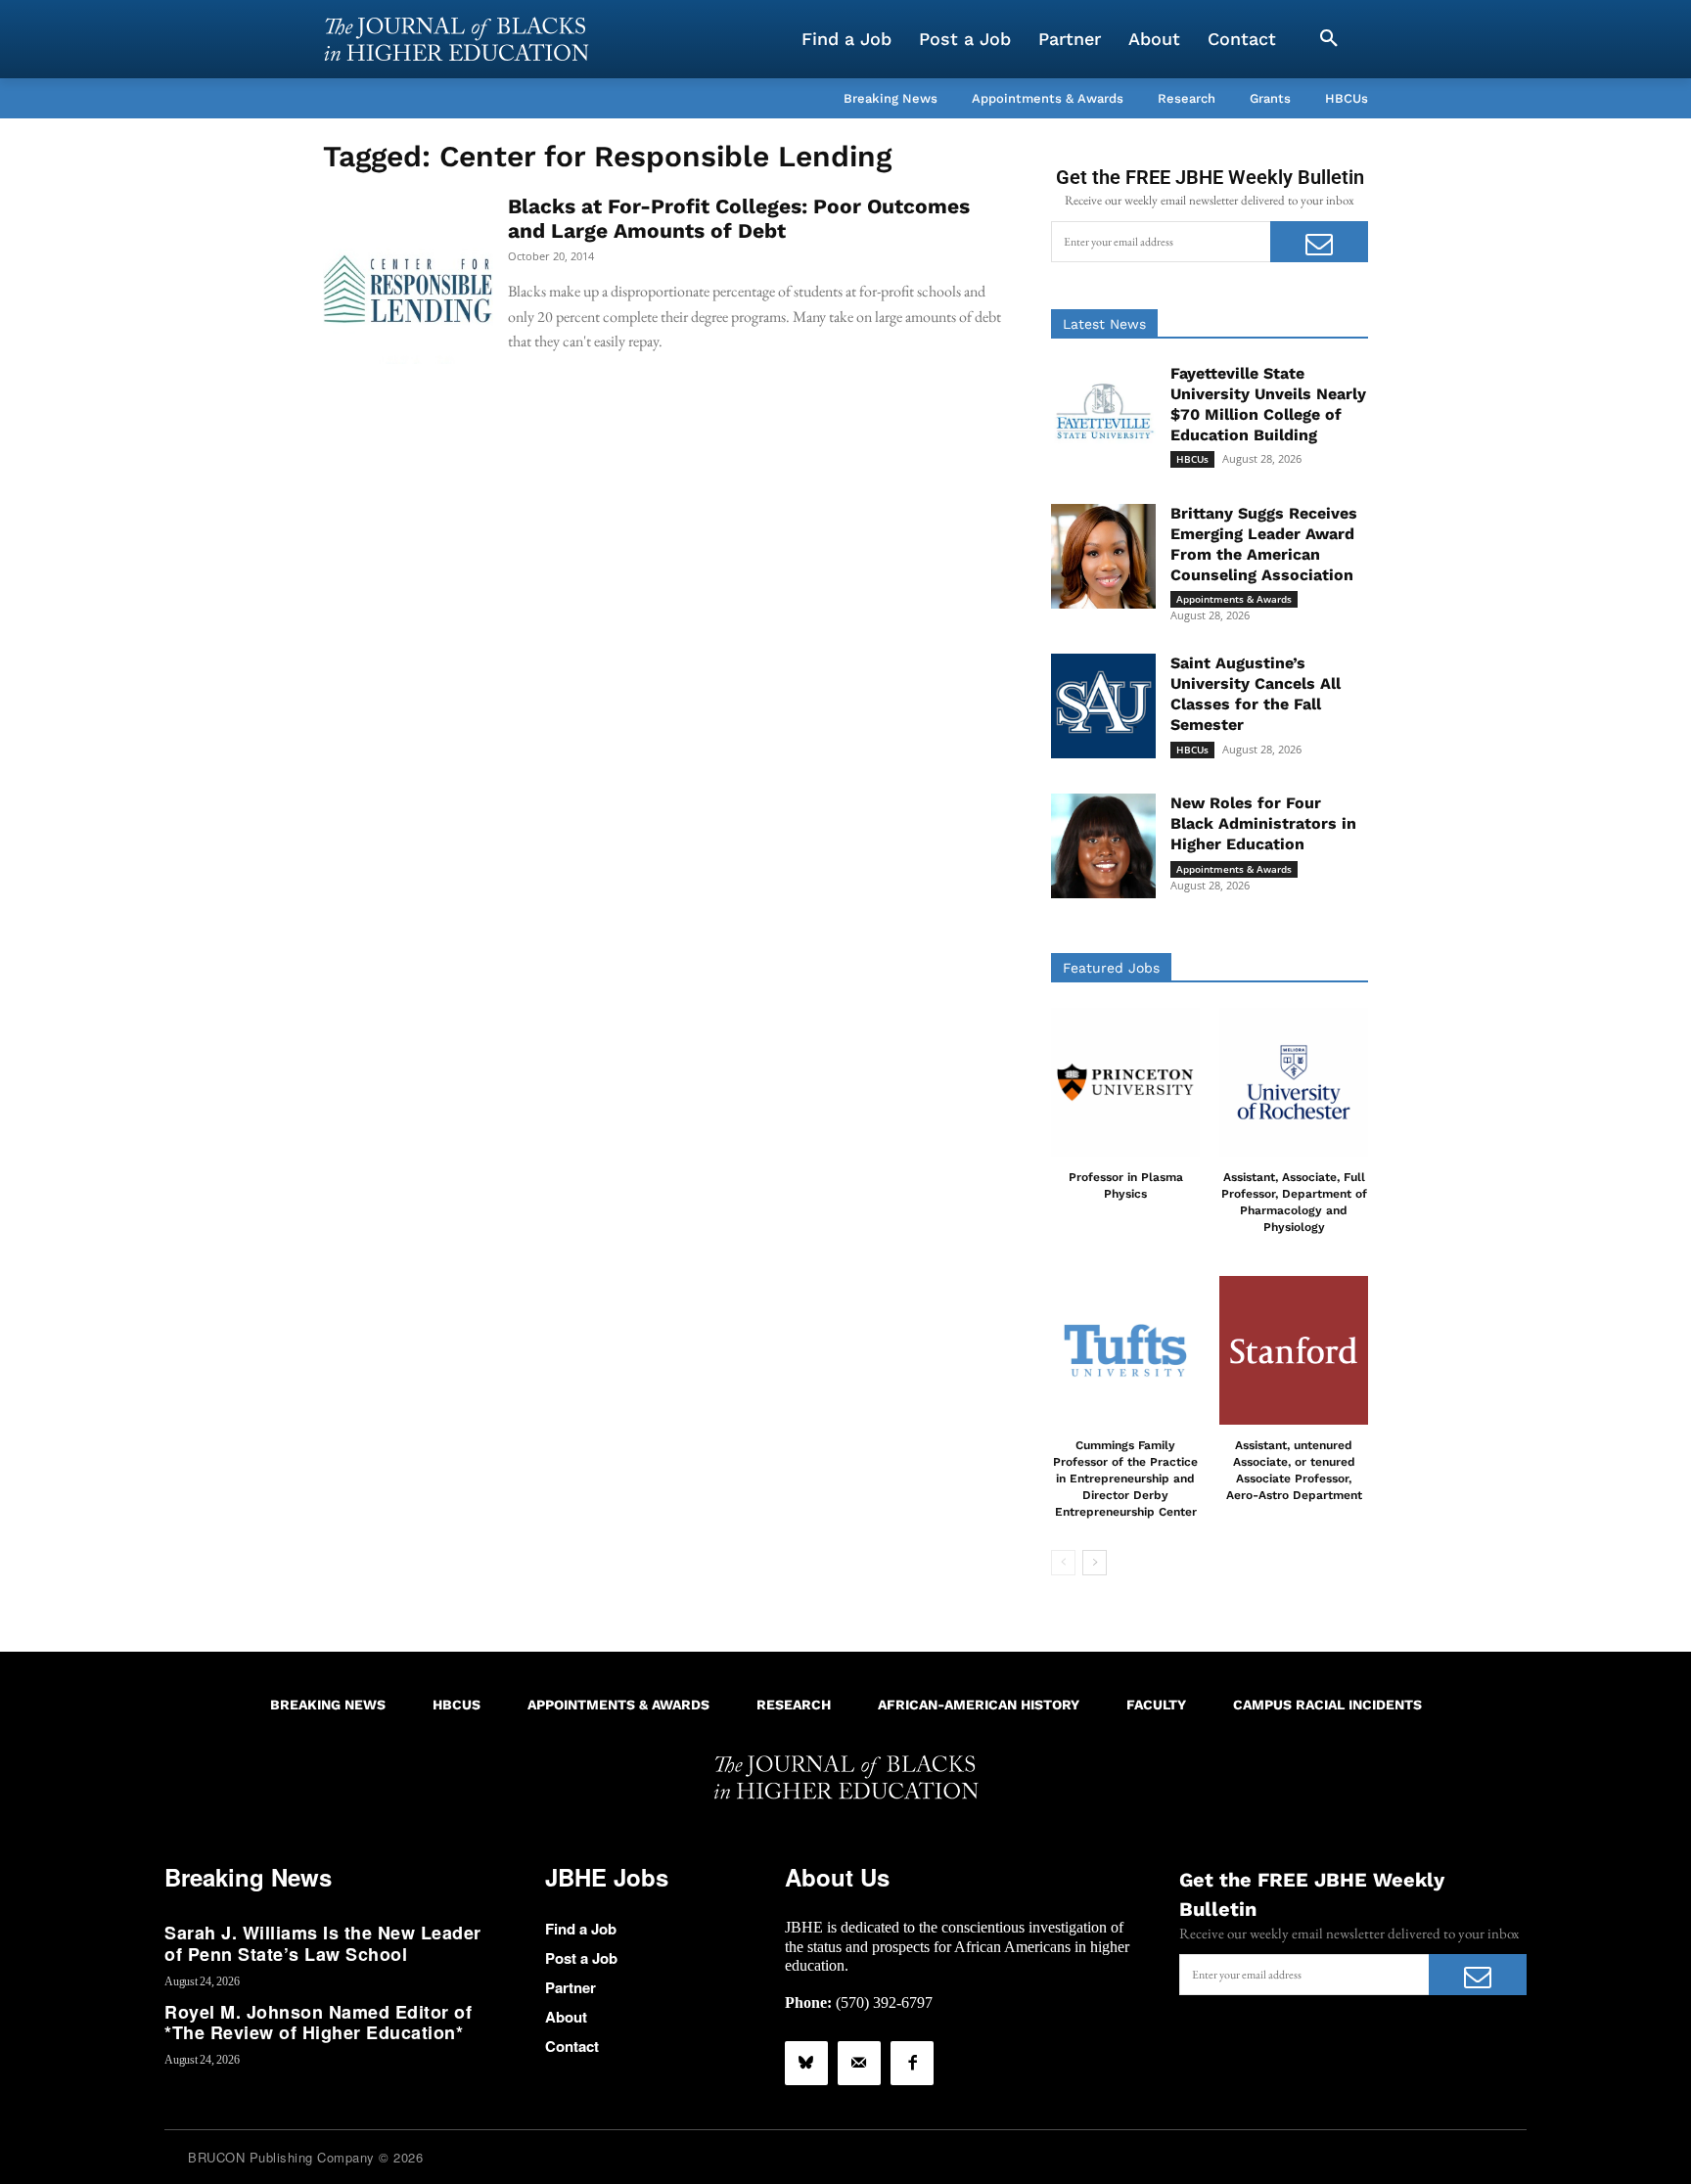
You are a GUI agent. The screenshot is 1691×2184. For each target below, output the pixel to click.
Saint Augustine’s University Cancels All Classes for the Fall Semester (1256, 693)
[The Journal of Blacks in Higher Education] (456, 39)
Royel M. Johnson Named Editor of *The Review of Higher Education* (318, 2023)
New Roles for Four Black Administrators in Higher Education (1263, 823)
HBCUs (1192, 459)
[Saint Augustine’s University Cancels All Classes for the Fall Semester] (1103, 706)
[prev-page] (1063, 1563)
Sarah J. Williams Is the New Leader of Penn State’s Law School (323, 1943)
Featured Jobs (1111, 968)
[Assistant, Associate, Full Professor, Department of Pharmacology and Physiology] (1294, 1082)
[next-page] (1095, 1563)
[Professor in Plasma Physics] (1125, 1082)
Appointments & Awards (1234, 599)
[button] (1329, 39)
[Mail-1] (859, 2063)
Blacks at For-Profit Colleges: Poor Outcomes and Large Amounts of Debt (739, 218)
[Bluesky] (806, 2063)
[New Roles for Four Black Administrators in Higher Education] (1103, 846)
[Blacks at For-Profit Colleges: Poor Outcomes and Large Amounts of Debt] (408, 279)
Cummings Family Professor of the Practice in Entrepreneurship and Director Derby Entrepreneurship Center (1125, 1478)
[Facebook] (912, 2063)
